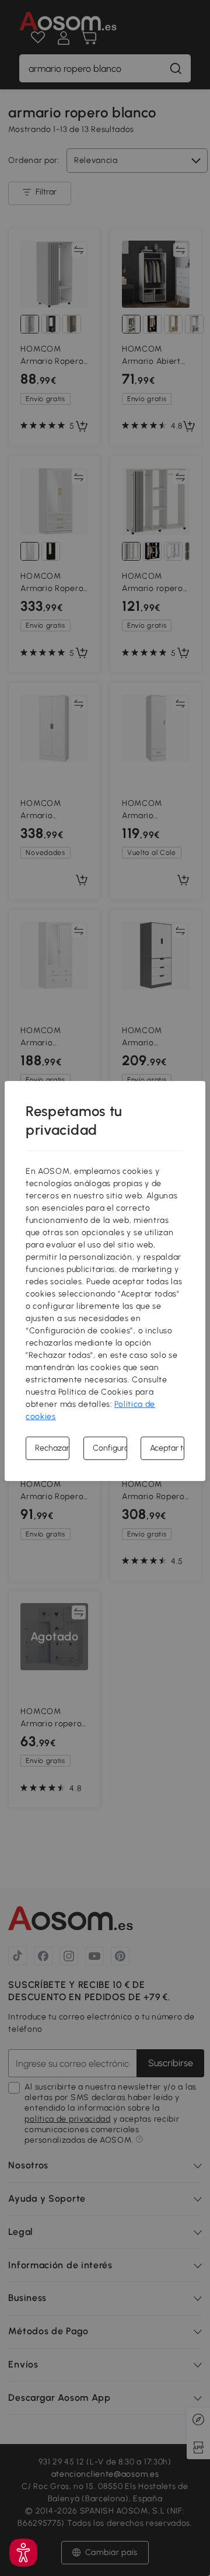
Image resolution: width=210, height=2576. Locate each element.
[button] (23, 2553)
